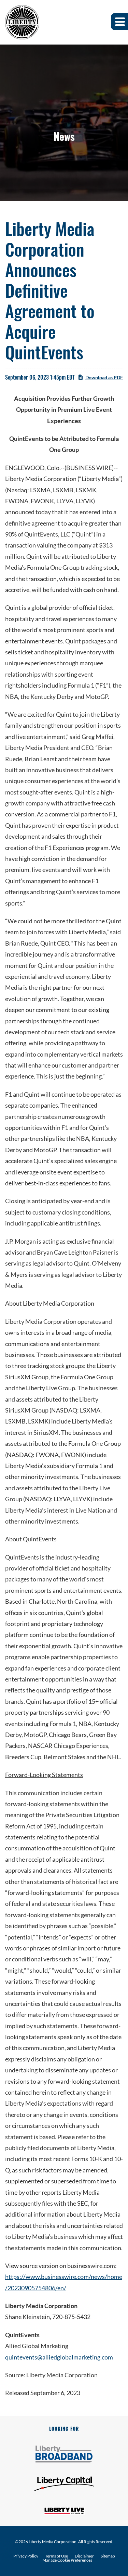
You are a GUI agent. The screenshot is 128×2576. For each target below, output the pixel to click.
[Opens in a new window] (64, 2454)
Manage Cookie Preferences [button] (67, 2560)
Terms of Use (56, 2556)
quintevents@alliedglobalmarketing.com (59, 2357)
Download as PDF (104, 377)
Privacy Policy (26, 2556)
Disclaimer (84, 2556)
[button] (119, 22)
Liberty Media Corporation (53, 2542)
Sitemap (108, 2556)
